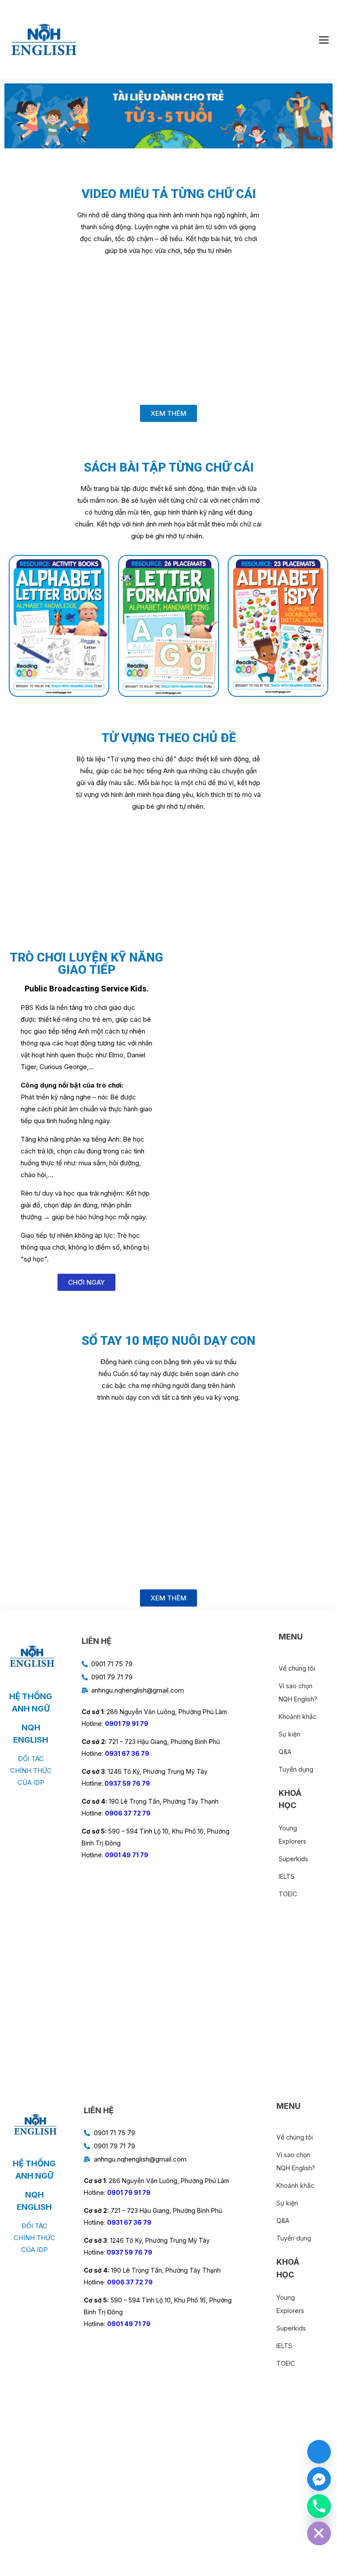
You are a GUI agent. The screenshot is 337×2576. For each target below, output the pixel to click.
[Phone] (319, 2506)
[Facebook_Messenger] (319, 2479)
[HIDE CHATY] (319, 2533)
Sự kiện (289, 1734)
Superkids (293, 1859)
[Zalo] (319, 2452)
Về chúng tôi (297, 1668)
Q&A (285, 1752)
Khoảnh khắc (298, 1717)
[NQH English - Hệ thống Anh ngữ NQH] (44, 40)
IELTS (287, 1876)
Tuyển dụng (296, 1769)
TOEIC (288, 1894)
